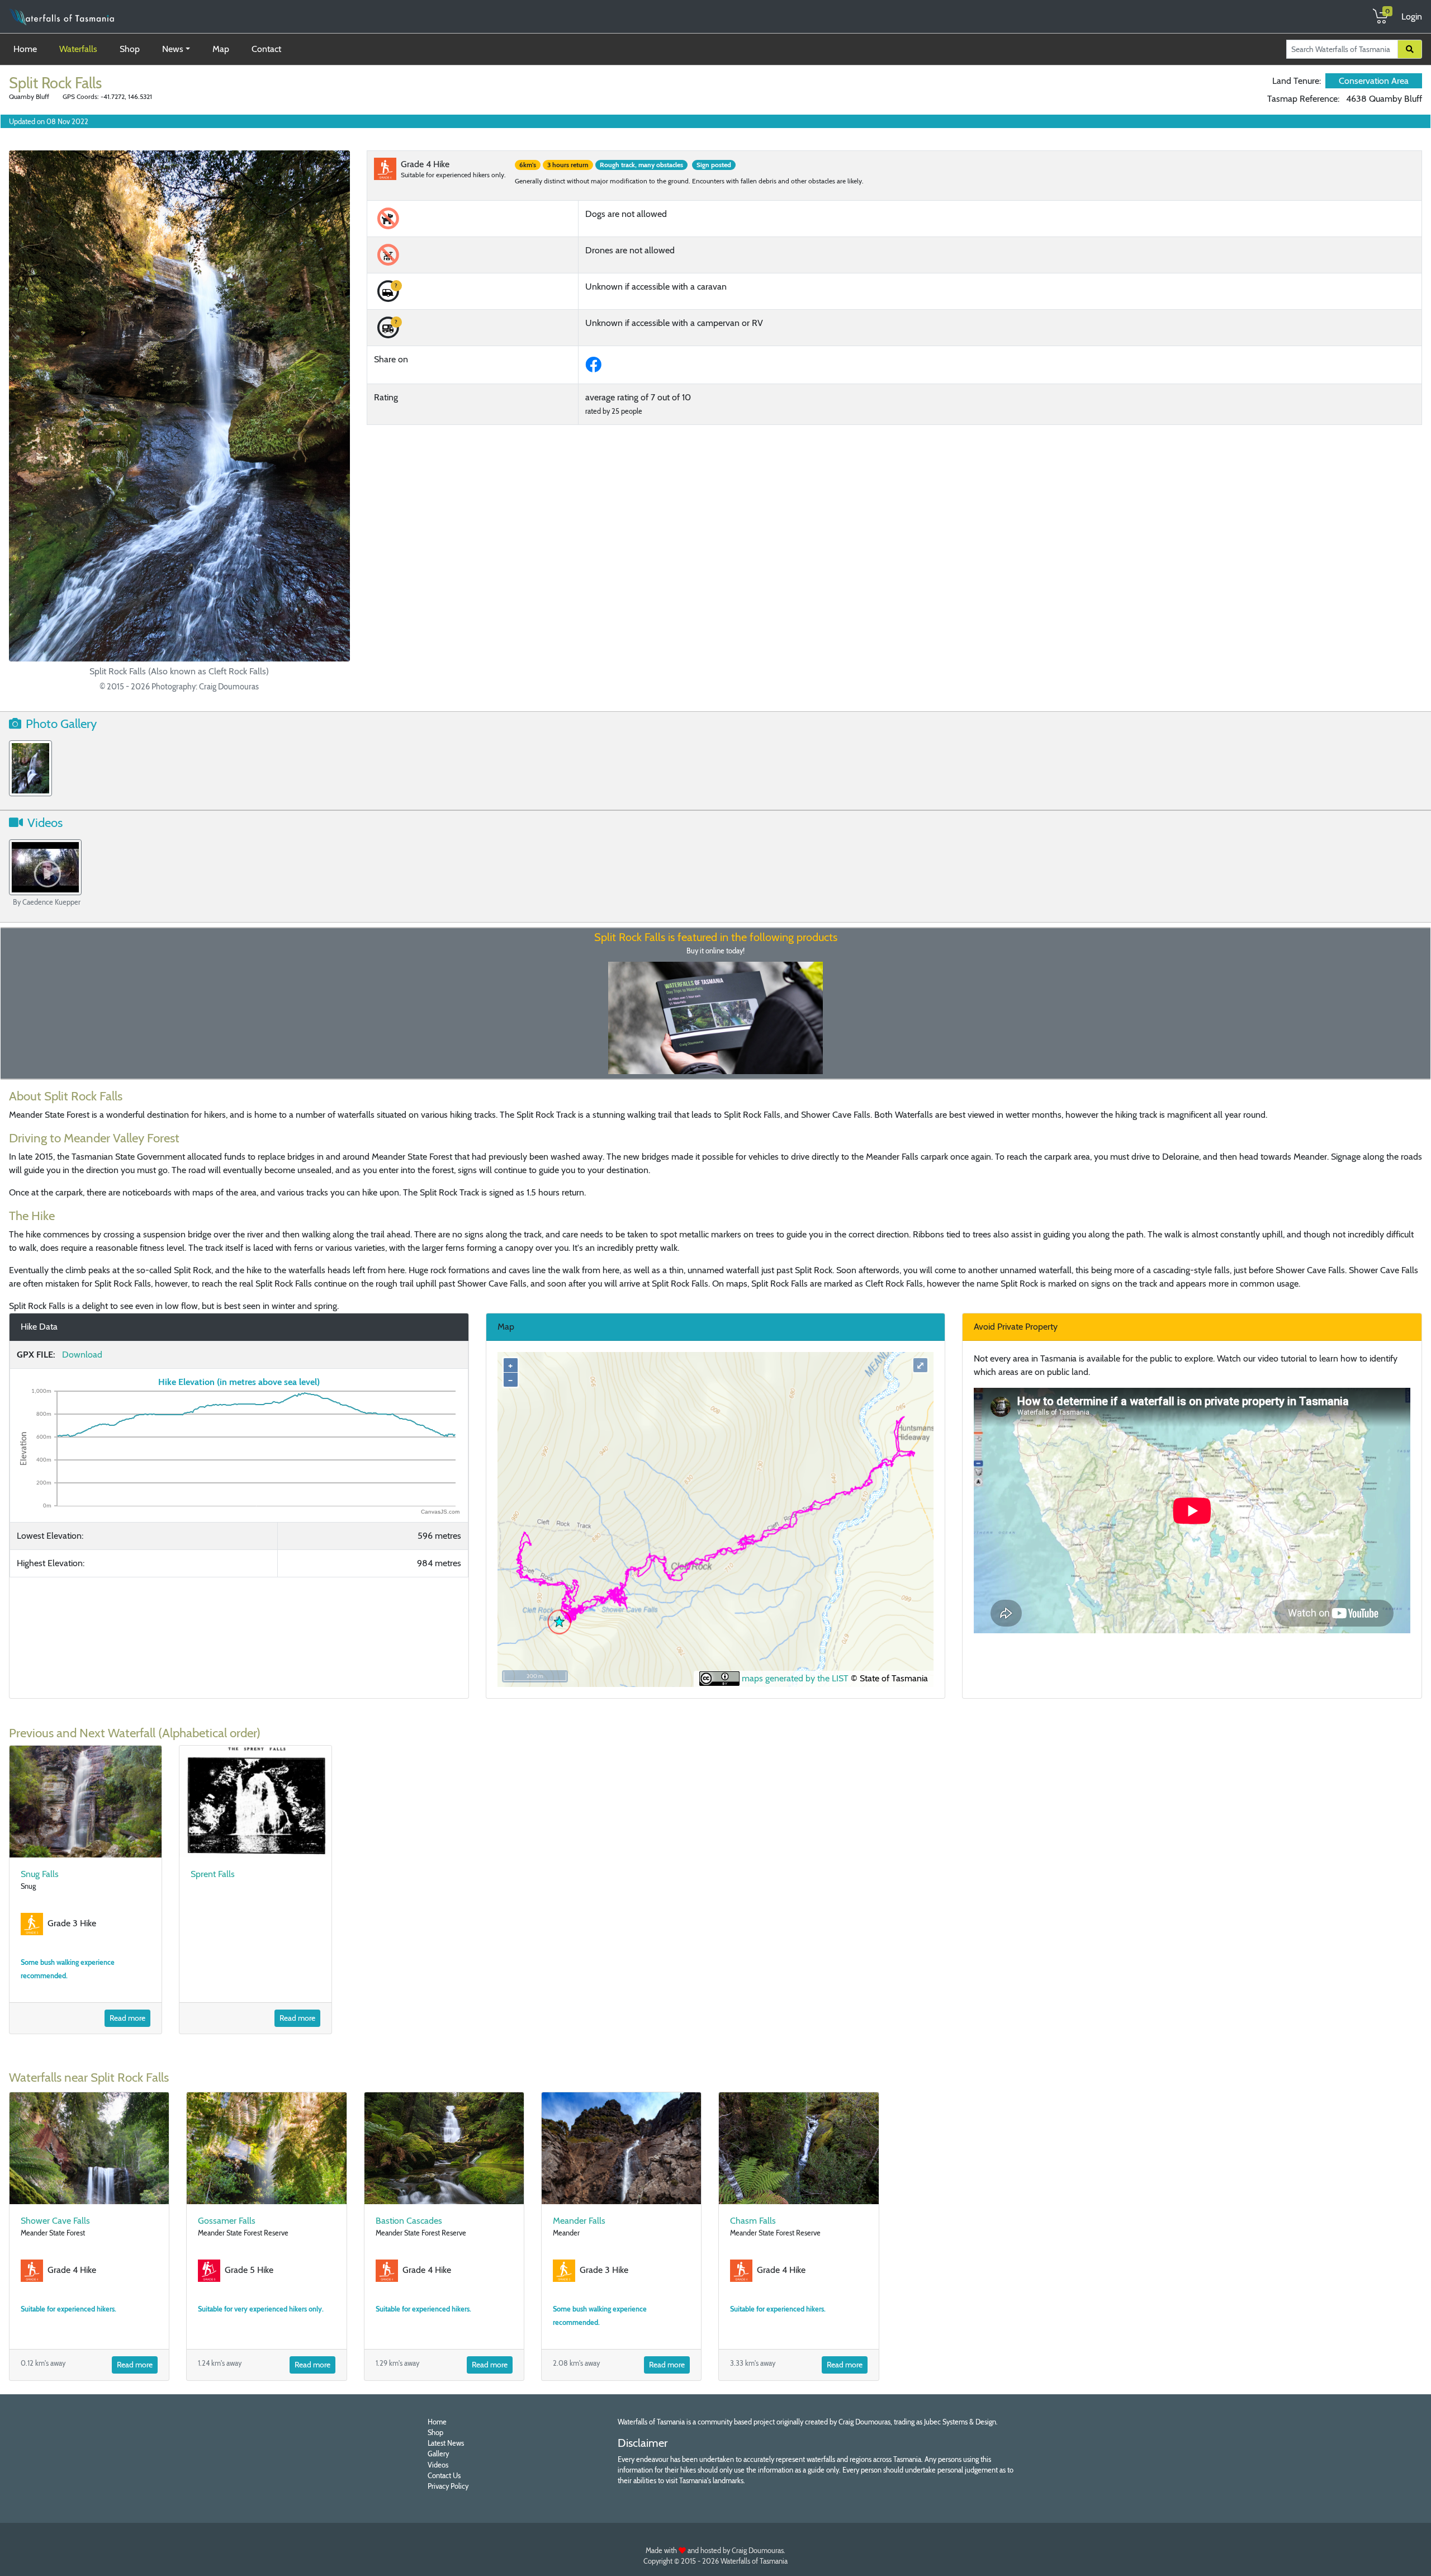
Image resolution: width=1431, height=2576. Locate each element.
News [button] (173, 49)
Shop (130, 49)
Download (82, 1355)
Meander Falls (579, 2221)
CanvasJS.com (440, 1512)
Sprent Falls (213, 1874)
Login (1412, 16)
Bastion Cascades (409, 2221)
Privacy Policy (448, 2486)
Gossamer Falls (227, 2221)
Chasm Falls (753, 2221)
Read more (127, 2018)
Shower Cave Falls (55, 2221)
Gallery (438, 2454)
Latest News (446, 2443)
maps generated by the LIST (794, 1678)
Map (221, 49)
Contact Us (444, 2476)
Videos (438, 2465)
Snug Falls (40, 1874)
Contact (266, 49)
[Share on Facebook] (596, 368)
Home (27, 49)
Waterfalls (78, 49)
